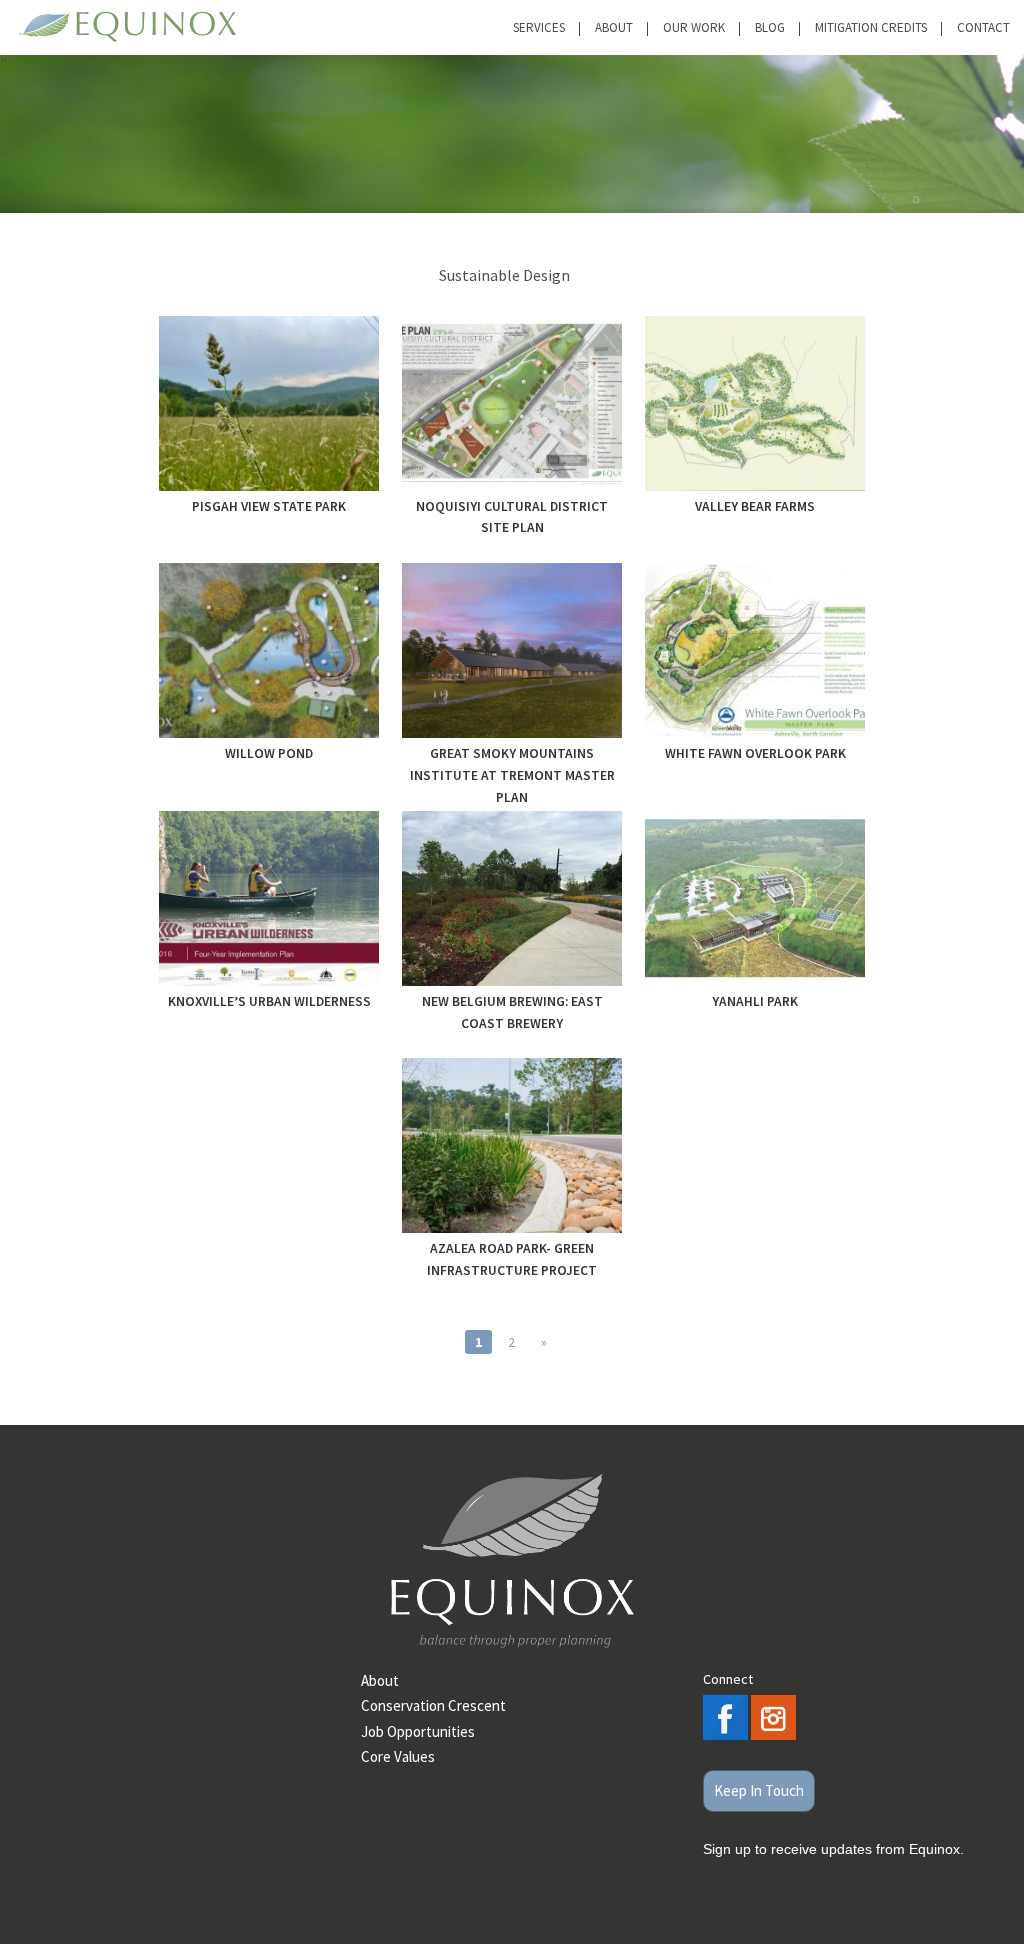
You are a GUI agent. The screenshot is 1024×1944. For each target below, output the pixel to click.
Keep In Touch (759, 1790)
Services (539, 27)
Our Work (694, 27)
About (614, 27)
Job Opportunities (418, 1731)
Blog (770, 27)
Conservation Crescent (433, 1705)
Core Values (398, 1756)
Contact (983, 27)
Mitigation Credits (871, 27)
